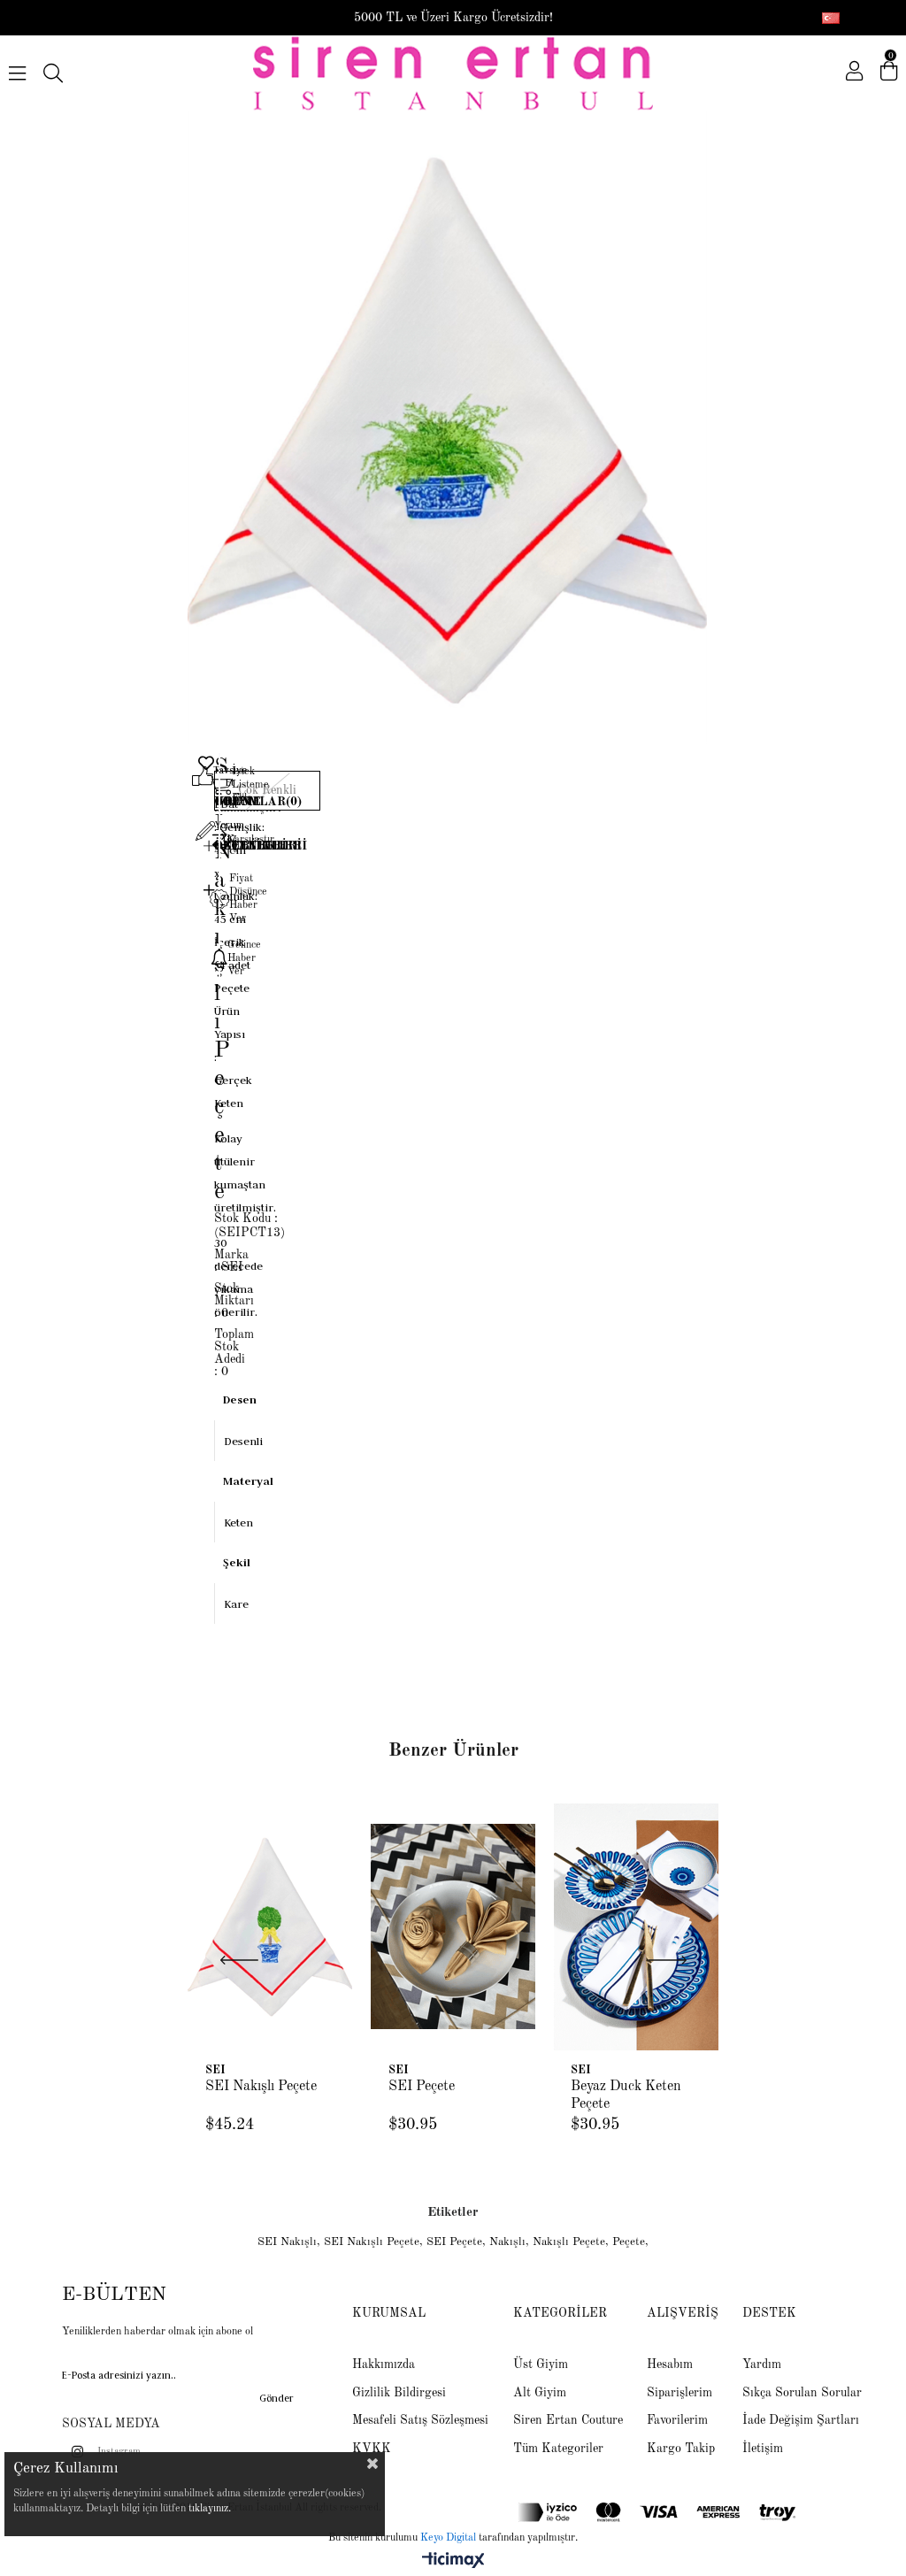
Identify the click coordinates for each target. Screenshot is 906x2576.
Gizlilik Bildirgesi (399, 2393)
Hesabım (670, 2365)
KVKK (372, 2449)
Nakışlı (507, 2242)
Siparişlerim (679, 2393)
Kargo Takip (681, 2449)
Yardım (762, 2365)
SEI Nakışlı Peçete (261, 2087)
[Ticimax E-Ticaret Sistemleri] (453, 2562)
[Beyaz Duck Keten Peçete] (636, 1926)
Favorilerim (677, 2420)
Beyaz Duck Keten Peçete (626, 2095)
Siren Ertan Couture (568, 2420)
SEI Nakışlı (287, 2242)
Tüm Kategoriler (558, 2449)
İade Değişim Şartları (801, 2420)
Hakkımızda (384, 2365)
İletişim (763, 2449)
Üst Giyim (541, 2365)
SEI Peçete (422, 2087)
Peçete (629, 2242)
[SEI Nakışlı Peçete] (270, 1926)
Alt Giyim (540, 2393)
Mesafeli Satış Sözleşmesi (420, 2420)
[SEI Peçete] (453, 1926)
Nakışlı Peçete (569, 2242)
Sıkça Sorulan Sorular (802, 2393)
